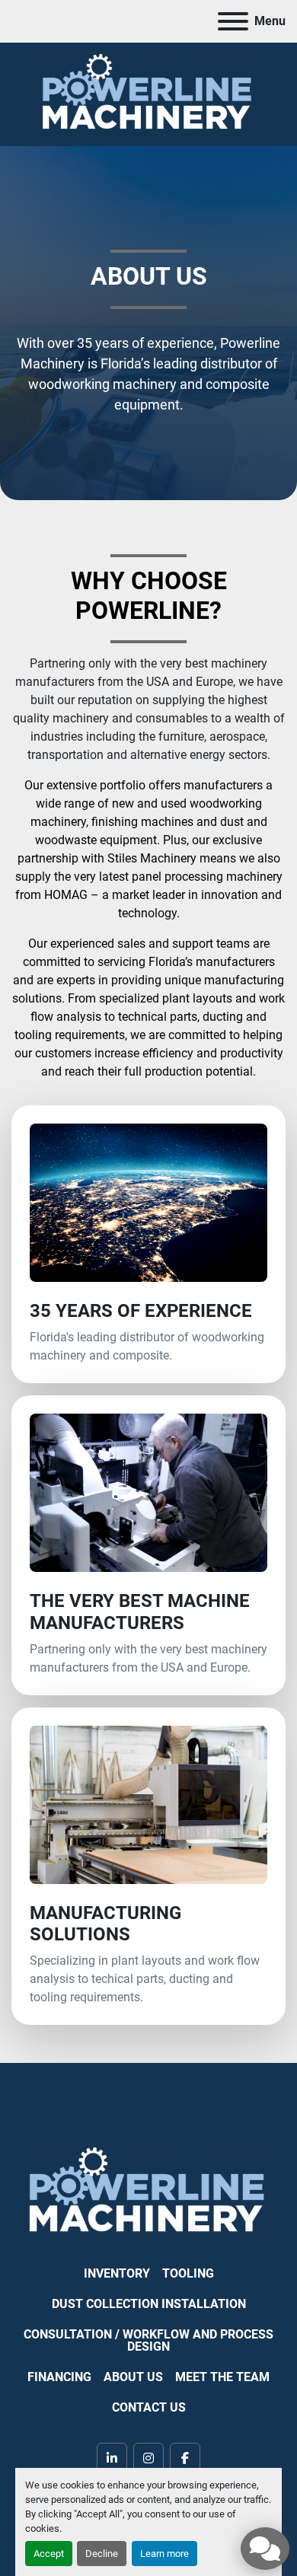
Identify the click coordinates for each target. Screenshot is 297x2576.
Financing (59, 2377)
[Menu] (233, 21)
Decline (102, 2554)
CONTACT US (149, 2407)
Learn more (164, 2554)
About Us (133, 2377)
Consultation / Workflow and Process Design (148, 2340)
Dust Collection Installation (149, 2304)
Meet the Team (222, 2377)
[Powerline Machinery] (148, 2192)
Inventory (117, 2273)
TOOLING (188, 2273)
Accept (49, 2554)
